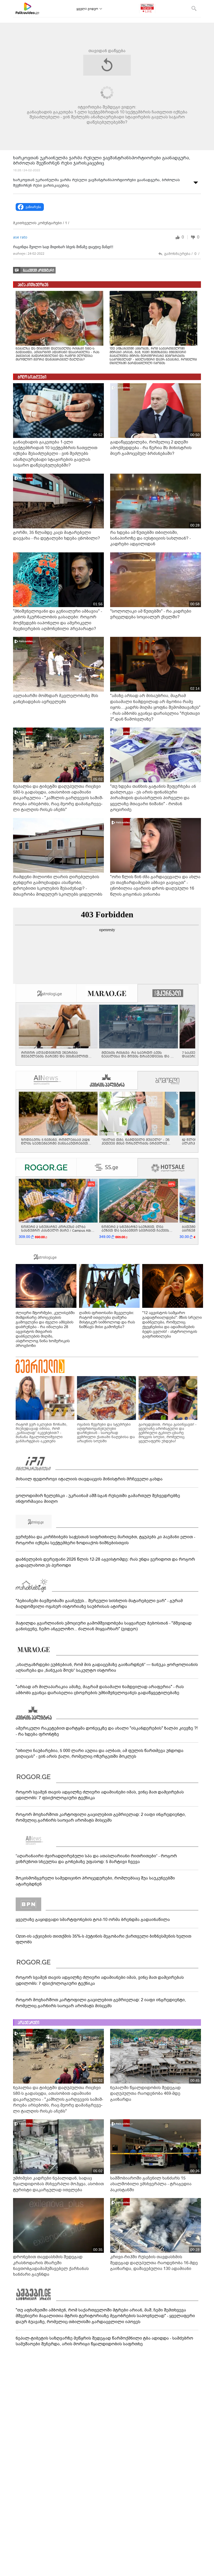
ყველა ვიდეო (87, 9)
